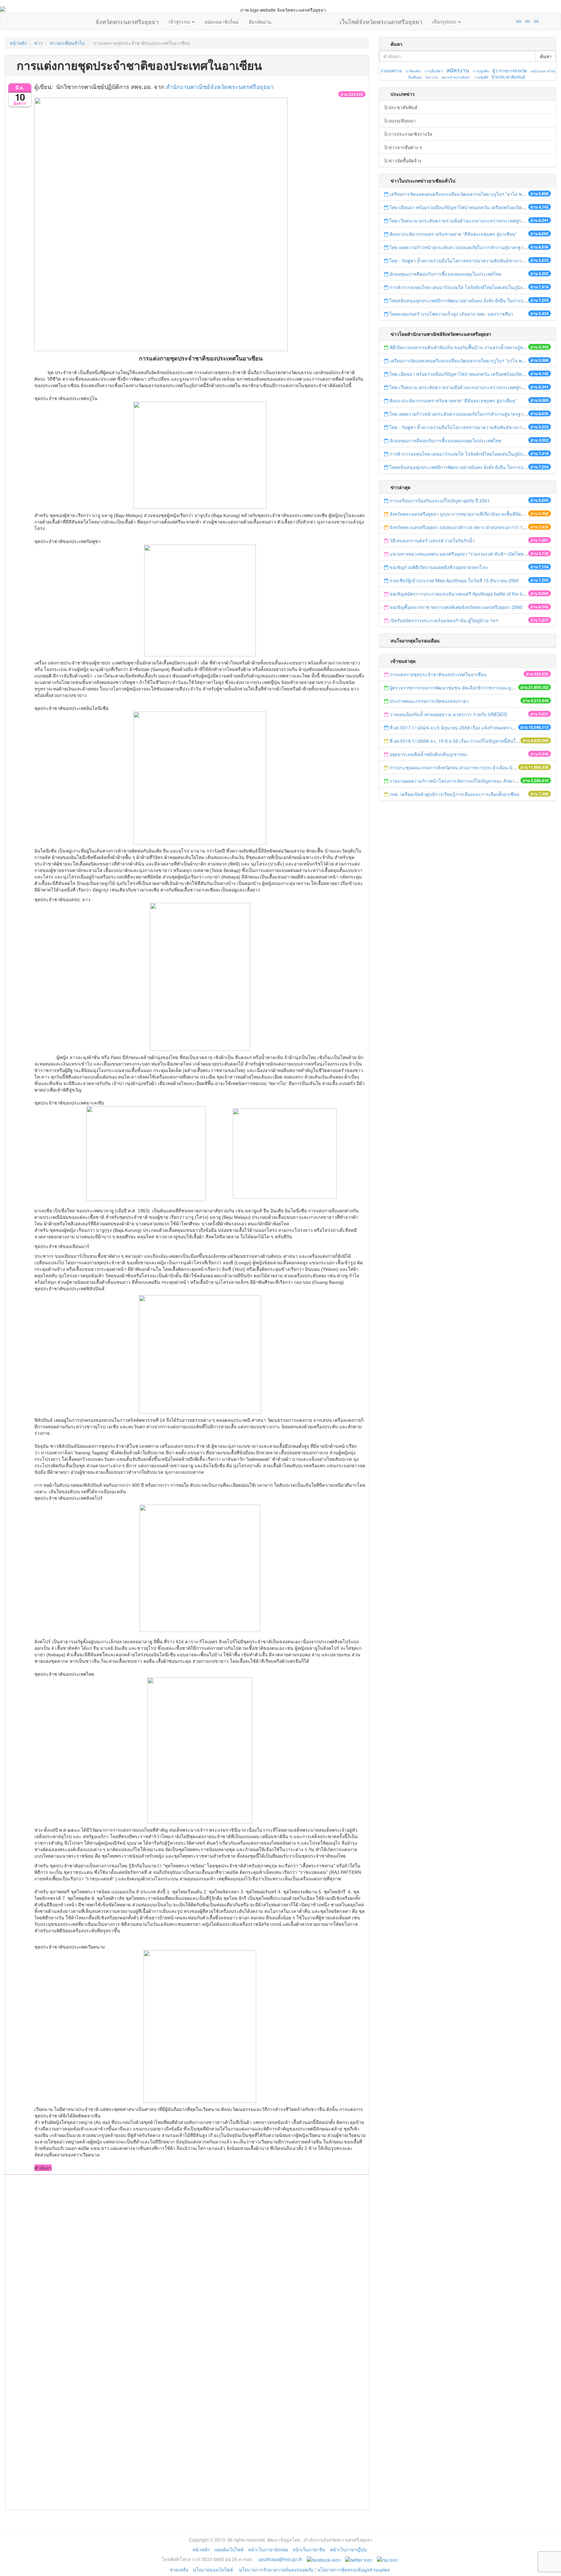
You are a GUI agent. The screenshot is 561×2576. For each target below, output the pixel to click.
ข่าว (38, 43)
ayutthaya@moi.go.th (280, 2559)
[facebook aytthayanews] (324, 2559)
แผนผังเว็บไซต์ (229, 2549)
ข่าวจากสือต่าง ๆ (405, 147)
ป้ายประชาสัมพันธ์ (508, 77)
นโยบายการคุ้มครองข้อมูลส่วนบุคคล (354, 2570)
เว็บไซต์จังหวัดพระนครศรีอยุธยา (381, 20)
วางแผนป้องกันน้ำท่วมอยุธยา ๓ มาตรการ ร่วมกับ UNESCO (448, 714)
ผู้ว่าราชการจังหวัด (510, 71)
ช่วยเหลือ (179, 2570)
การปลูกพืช (481, 71)
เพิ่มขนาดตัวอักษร (513, 21)
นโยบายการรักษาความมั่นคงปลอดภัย (276, 2570)
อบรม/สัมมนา (402, 120)
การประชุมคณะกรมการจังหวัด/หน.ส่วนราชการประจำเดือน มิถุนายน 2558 (464, 767)
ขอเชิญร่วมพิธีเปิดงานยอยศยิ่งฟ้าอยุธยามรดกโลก (439, 567)
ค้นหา (546, 56)
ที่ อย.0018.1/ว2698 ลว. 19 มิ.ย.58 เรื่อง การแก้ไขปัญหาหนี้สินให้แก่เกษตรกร (466, 741)
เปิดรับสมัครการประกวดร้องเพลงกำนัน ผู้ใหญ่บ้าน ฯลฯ (444, 620)
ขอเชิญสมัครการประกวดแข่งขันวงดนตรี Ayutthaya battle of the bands (461, 594)
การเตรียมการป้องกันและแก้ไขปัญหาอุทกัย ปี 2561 (440, 500)
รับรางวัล (432, 77)
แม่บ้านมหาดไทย (543, 71)
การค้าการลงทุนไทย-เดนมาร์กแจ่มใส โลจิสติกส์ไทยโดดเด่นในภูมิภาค (459, 287)
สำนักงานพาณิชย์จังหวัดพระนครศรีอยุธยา (220, 86)
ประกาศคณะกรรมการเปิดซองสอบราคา (429, 701)
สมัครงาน (458, 70)
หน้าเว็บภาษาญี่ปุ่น (348, 2549)
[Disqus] (187, 2262)
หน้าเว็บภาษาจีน (309, 2549)
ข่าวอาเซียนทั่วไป (67, 43)
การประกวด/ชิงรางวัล (411, 134)
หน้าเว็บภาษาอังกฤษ (268, 2549)
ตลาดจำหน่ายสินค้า (456, 77)
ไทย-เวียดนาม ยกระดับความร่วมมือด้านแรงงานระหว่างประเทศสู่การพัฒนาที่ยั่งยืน (471, 221)
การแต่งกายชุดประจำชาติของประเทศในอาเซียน (438, 674)
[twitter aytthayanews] (359, 2559)
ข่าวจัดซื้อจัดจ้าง (405, 160)
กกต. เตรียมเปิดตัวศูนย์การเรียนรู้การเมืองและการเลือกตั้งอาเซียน (455, 794)
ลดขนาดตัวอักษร (500, 21)
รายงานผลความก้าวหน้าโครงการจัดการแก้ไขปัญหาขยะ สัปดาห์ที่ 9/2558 (463, 781)
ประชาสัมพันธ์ (403, 107)
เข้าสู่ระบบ (180, 21)
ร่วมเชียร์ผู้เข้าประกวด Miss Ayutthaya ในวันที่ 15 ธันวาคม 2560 (454, 580)
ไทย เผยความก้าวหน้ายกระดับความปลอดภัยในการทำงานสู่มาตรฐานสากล (464, 247)
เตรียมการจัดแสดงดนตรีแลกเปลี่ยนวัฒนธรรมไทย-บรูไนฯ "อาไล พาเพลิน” (463, 194)
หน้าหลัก (18, 43)
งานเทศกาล (391, 71)
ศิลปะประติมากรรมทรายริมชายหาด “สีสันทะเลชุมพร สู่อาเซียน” (453, 234)
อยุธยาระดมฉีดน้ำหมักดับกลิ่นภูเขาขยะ (429, 754)
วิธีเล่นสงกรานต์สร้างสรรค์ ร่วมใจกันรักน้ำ (433, 540)
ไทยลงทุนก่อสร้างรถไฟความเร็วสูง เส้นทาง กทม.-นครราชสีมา (451, 314)
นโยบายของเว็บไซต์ (214, 2570)
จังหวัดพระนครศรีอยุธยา (127, 20)
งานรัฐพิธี (481, 77)
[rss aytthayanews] (387, 2559)
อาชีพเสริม (413, 71)
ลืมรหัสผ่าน (260, 22)
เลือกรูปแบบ (445, 21)
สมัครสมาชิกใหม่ (221, 22)
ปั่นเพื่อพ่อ (415, 77)
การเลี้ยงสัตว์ (434, 71)
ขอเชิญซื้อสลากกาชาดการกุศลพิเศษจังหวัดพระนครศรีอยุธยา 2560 (456, 607)
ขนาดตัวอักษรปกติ (506, 21)
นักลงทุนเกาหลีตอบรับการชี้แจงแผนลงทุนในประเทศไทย (445, 274)
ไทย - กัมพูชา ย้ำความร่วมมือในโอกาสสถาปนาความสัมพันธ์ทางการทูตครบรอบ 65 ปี (474, 260)
